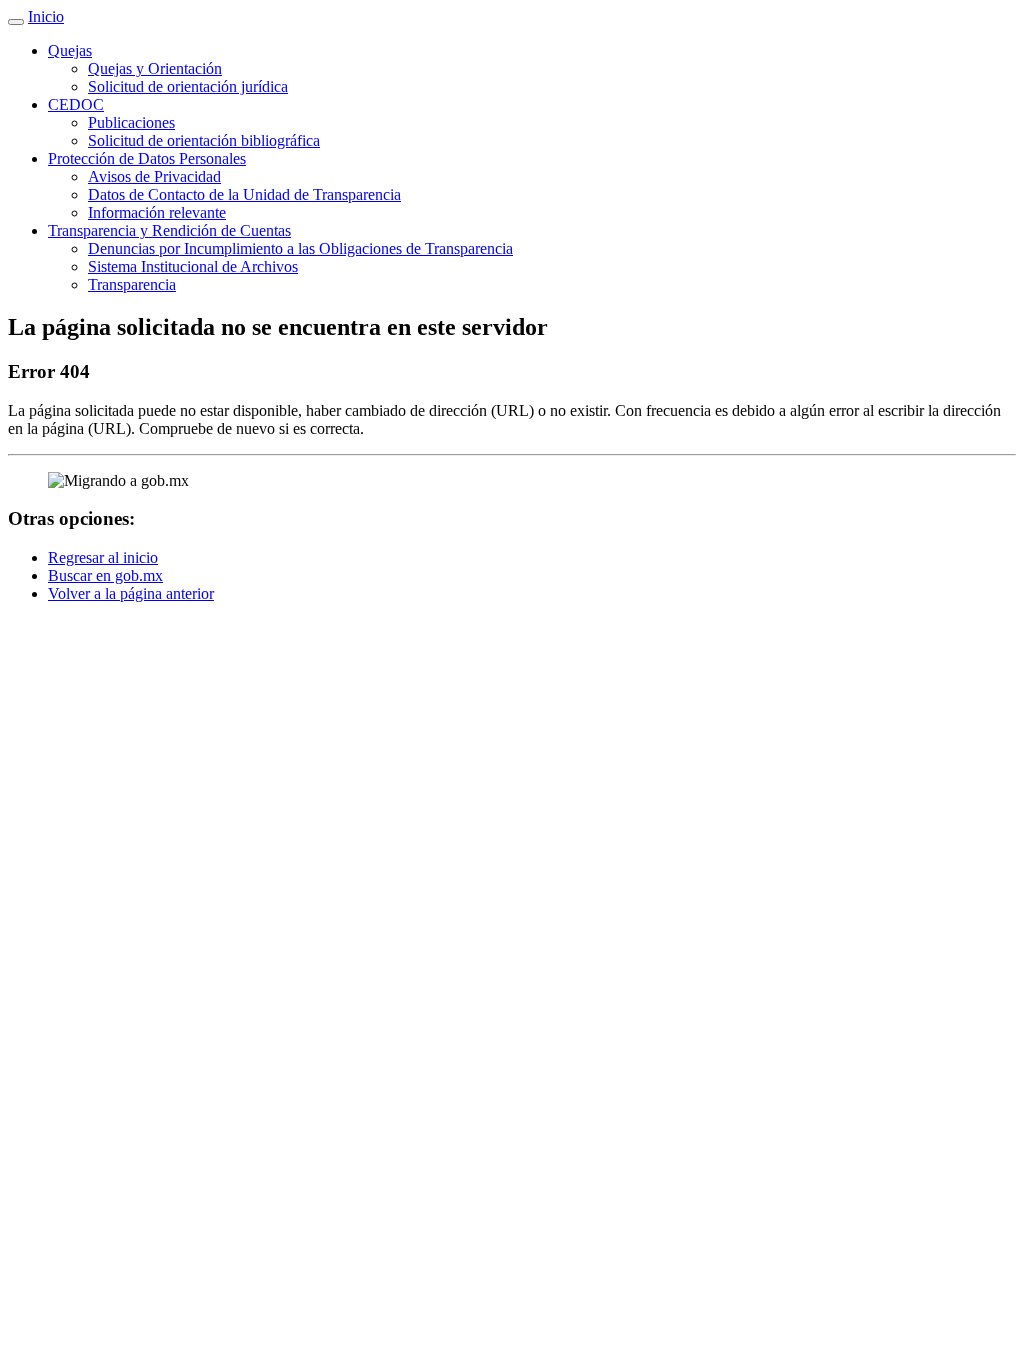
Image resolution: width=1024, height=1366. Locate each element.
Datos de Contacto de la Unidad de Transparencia (244, 194)
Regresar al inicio (103, 557)
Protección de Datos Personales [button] (147, 158)
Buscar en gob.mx (105, 575)
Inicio (46, 16)
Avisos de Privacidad (154, 176)
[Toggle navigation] (16, 22)
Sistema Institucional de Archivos (193, 266)
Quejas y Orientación (155, 68)
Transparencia (132, 284)
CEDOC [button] (76, 104)
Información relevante (157, 212)
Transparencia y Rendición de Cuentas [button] (169, 230)
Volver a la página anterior (131, 593)
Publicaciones (131, 122)
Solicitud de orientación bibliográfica (204, 140)
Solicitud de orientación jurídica (188, 86)
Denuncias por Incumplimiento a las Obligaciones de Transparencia (300, 248)
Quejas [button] (70, 50)
